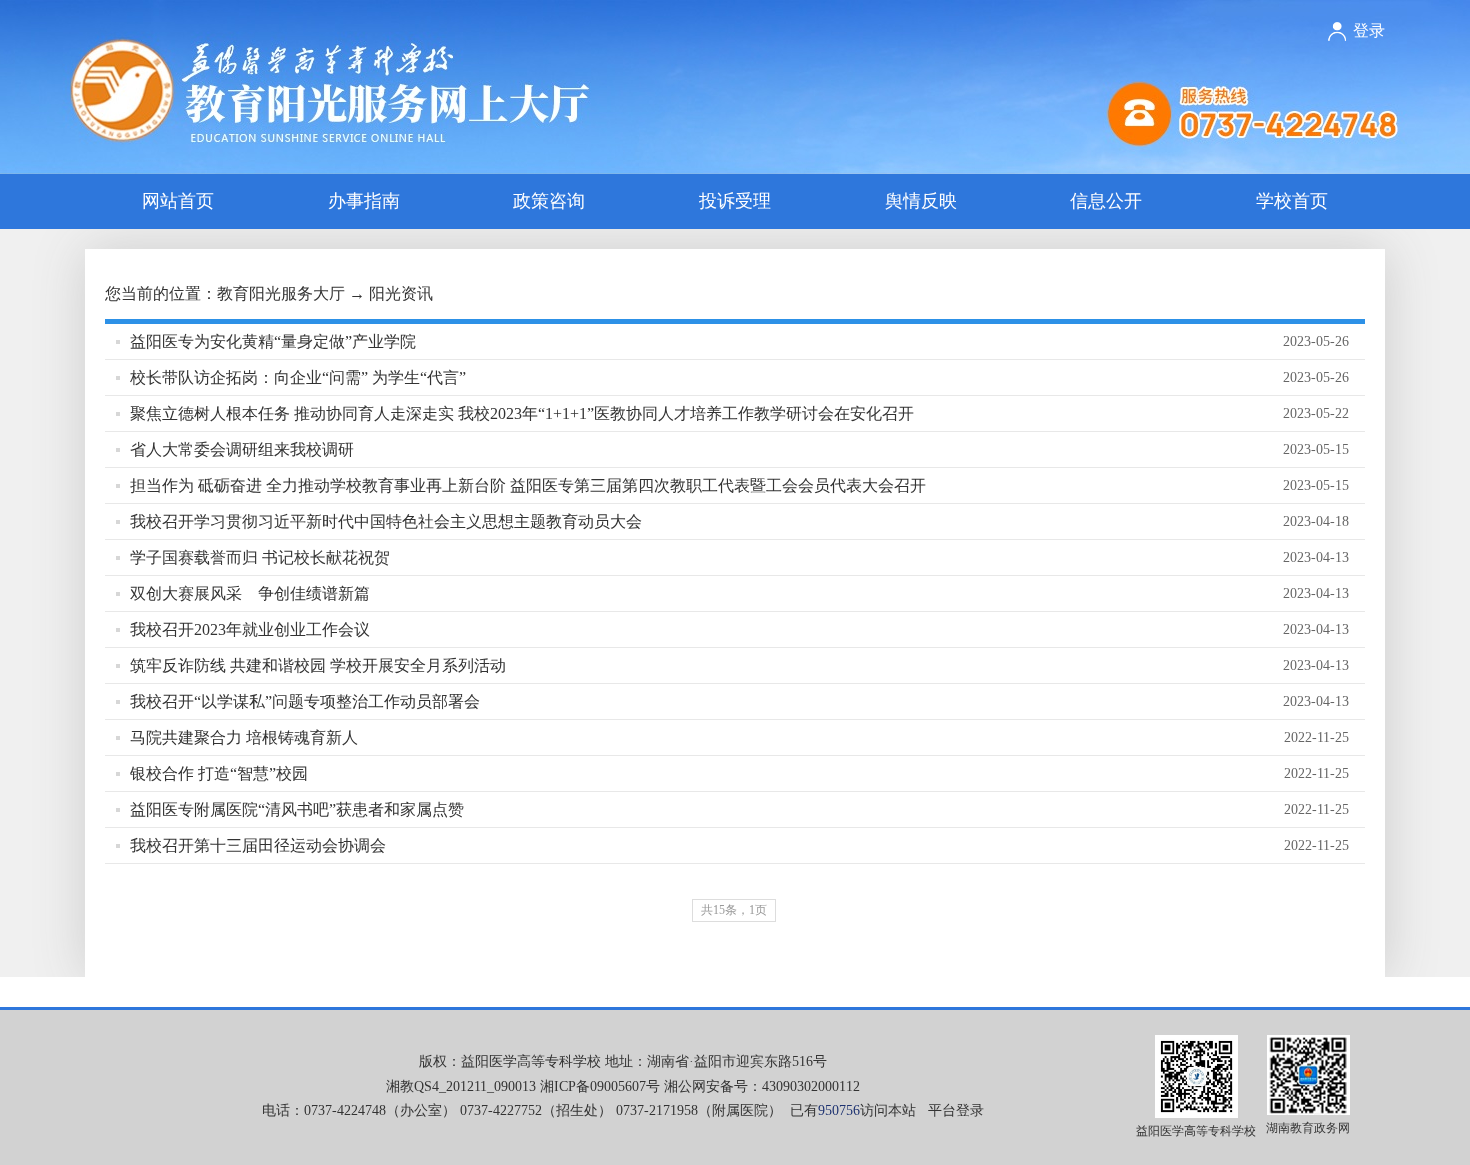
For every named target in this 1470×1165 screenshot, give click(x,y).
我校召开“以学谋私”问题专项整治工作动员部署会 (305, 701)
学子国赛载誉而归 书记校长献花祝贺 (260, 557)
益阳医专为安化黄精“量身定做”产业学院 (273, 341)
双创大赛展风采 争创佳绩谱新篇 (250, 593)
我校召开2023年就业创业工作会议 (250, 629)
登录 (1369, 30)
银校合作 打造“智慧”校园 (219, 773)
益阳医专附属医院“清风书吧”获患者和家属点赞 (297, 809)
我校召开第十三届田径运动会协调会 (258, 845)
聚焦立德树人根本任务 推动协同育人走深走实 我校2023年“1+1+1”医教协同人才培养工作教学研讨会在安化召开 (522, 413)
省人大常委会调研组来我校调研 (242, 449)
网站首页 (178, 201)
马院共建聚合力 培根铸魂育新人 (244, 737)
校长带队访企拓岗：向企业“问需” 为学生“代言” (298, 377)
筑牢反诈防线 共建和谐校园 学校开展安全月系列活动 (318, 665)
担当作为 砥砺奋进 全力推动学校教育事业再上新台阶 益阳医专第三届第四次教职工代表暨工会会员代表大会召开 (528, 485)
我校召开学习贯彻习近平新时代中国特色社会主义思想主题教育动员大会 (386, 521)
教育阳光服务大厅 (281, 293)
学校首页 (1292, 201)
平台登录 (956, 1110)
